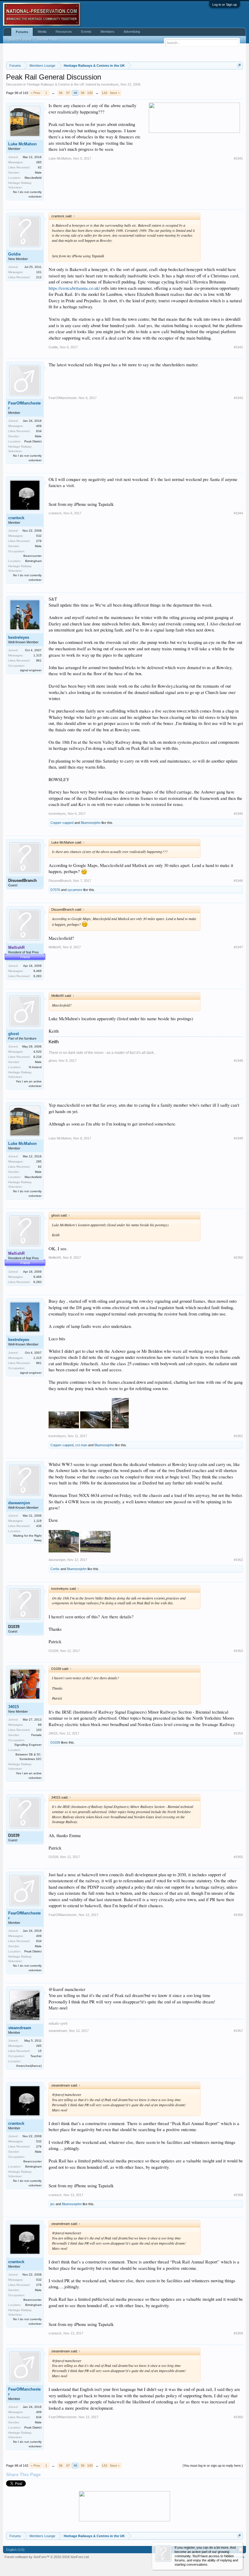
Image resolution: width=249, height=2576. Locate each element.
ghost (14, 1034)
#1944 (238, 513)
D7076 (55, 890)
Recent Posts (48, 39)
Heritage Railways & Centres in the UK (56, 84)
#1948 (238, 1061)
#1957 (238, 2031)
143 (104, 93)
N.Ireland (35, 1067)
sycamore (75, 890)
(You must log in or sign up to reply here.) (213, 2466)
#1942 (238, 347)
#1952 (238, 1560)
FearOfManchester (24, 406)
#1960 (238, 2417)
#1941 (238, 158)
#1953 (238, 1651)
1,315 (38, 655)
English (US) (15, 2550)
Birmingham (33, 561)
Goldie (14, 254)
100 (90, 93)
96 (61, 93)
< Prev (36, 93)
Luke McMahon (22, 144)
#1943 (238, 398)
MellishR (55, 947)
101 (39, 272)
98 (75, 93)
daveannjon (19, 1503)
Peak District (33, 441)
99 (83, 93)
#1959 (238, 2333)
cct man (81, 1445)
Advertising (132, 32)
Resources (64, 32)
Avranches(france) (29, 2066)
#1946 (238, 881)
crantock (16, 518)
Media (42, 32)
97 (68, 93)
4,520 (38, 1052)
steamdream (20, 2028)
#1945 (238, 814)
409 (39, 426)
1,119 (38, 1521)
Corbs (55, 1569)
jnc (53, 2204)
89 (40, 1725)
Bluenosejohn (91, 823)
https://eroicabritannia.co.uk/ (74, 288)
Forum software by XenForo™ (47, 2557)
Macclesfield (33, 178)
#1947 (238, 947)
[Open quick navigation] (239, 65)
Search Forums (20, 39)
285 (39, 162)
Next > (115, 93)
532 (39, 536)
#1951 (238, 1436)
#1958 (238, 2195)
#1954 (238, 1733)
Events (86, 32)
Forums (22, 32)
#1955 (238, 1857)
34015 (14, 1707)
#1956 (238, 1915)
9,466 (38, 971)
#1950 (238, 1258)
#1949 (238, 1138)
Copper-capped (62, 823)
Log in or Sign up (225, 5)
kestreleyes (110, 84)
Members (107, 32)
